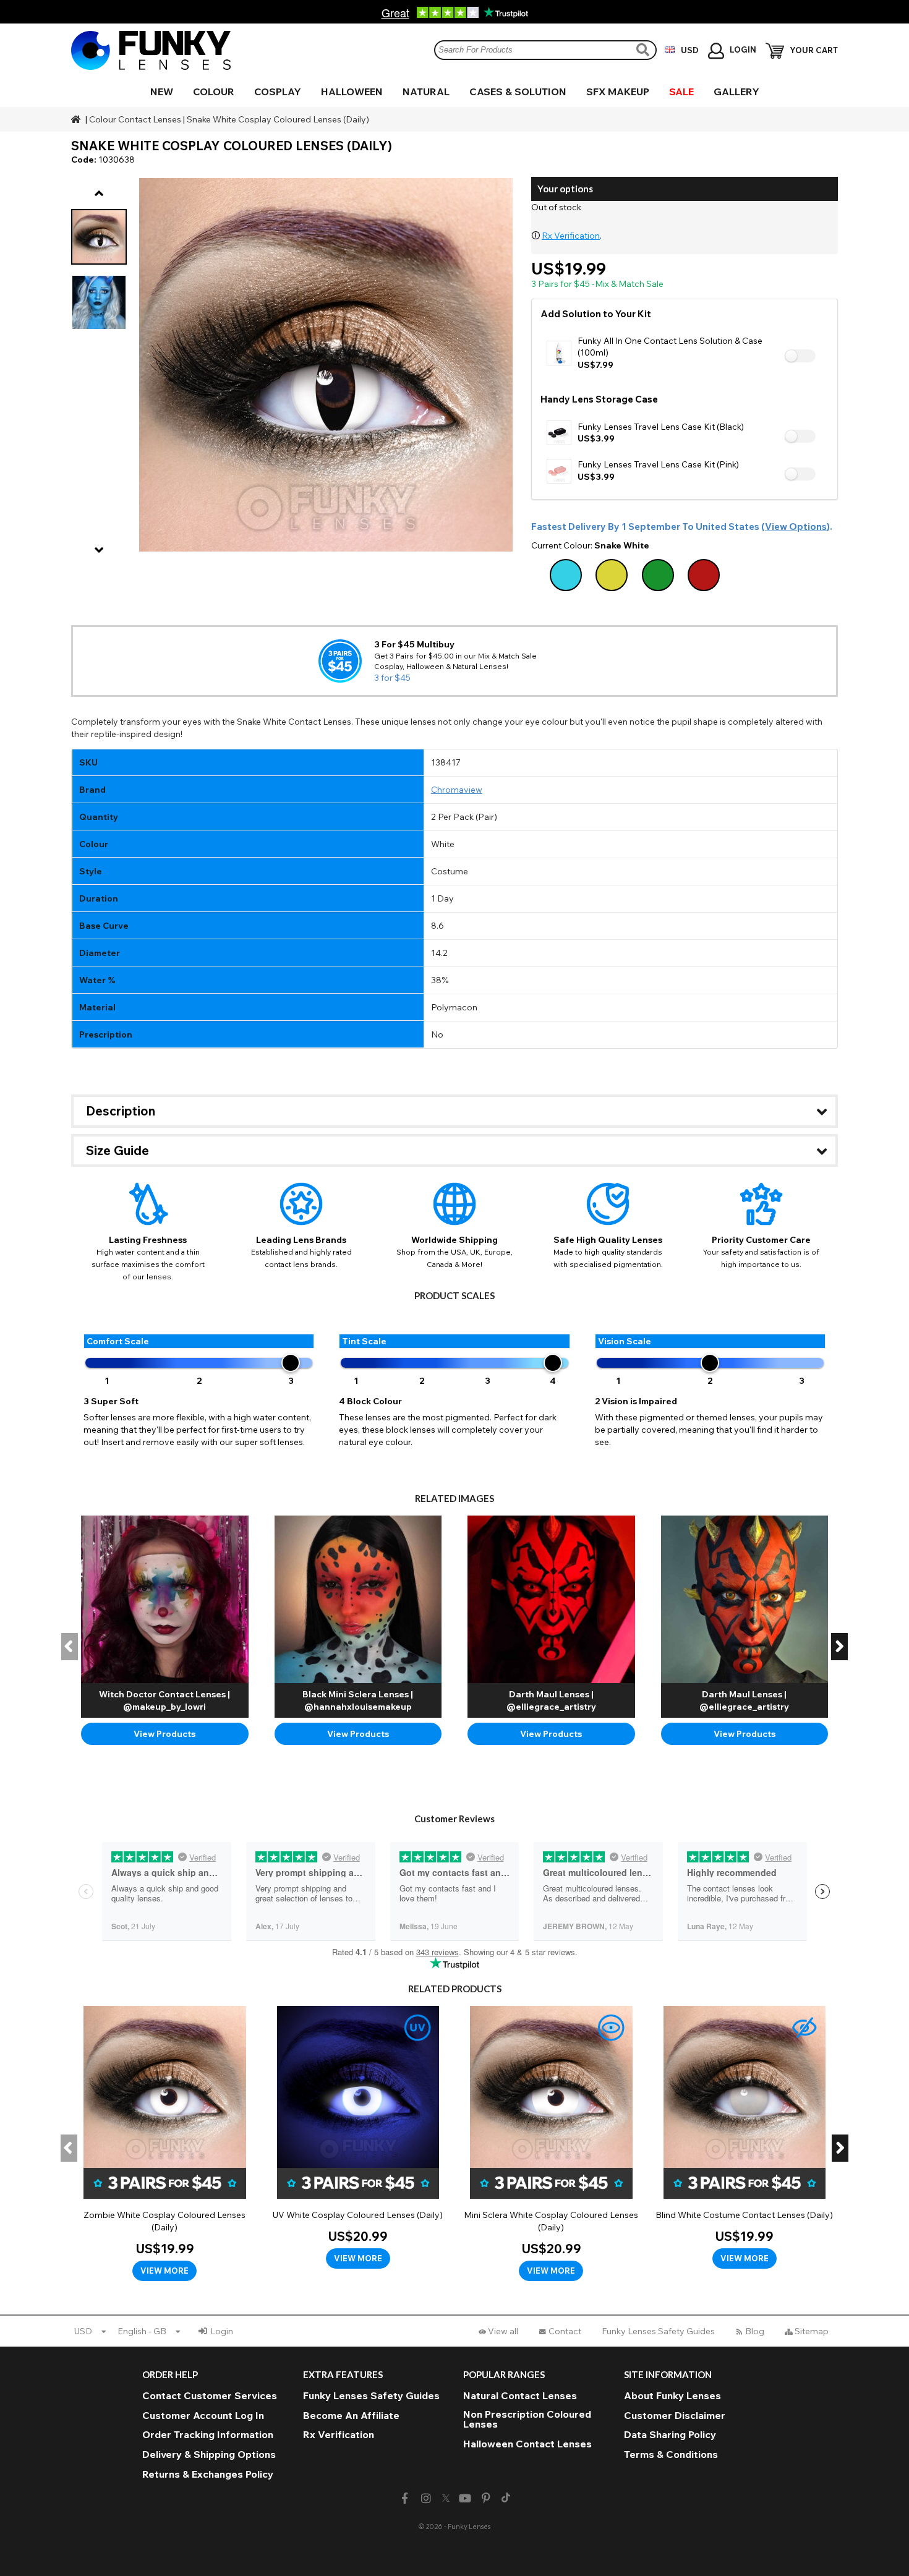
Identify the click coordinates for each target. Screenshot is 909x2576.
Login (222, 2331)
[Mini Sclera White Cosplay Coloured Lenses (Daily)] (551, 2144)
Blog (755, 2331)
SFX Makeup (618, 92)
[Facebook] (405, 2498)
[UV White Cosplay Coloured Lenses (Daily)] (358, 2138)
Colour (214, 92)
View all (503, 2331)
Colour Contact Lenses (135, 119)
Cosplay (278, 92)
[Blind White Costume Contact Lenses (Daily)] (745, 2138)
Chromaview (457, 790)
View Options (796, 527)
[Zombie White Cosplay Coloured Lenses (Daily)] (165, 2144)
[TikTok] (506, 2499)
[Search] (644, 50)
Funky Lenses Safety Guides (658, 2331)
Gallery (736, 92)
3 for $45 (392, 678)
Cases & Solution (518, 92)
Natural (426, 92)
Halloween (352, 92)
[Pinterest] (486, 2498)
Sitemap (812, 2331)
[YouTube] (465, 2498)
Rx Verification (571, 236)
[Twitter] (446, 2499)
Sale (681, 92)
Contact (565, 2331)
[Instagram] (426, 2498)
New (162, 92)
